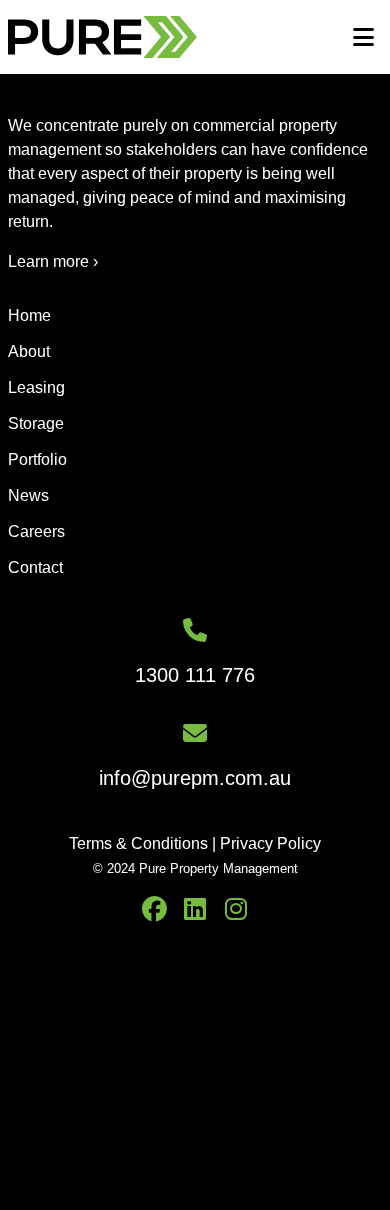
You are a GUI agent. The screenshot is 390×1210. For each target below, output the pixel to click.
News (28, 495)
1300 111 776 (195, 675)
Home (29, 315)
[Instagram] (236, 909)
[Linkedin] (195, 909)
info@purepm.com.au (195, 778)
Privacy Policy (270, 843)
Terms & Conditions (138, 843)
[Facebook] (154, 909)
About (29, 351)
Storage (36, 423)
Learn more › (53, 261)
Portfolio (37, 459)
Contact (35, 567)
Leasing (36, 387)
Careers (36, 531)
